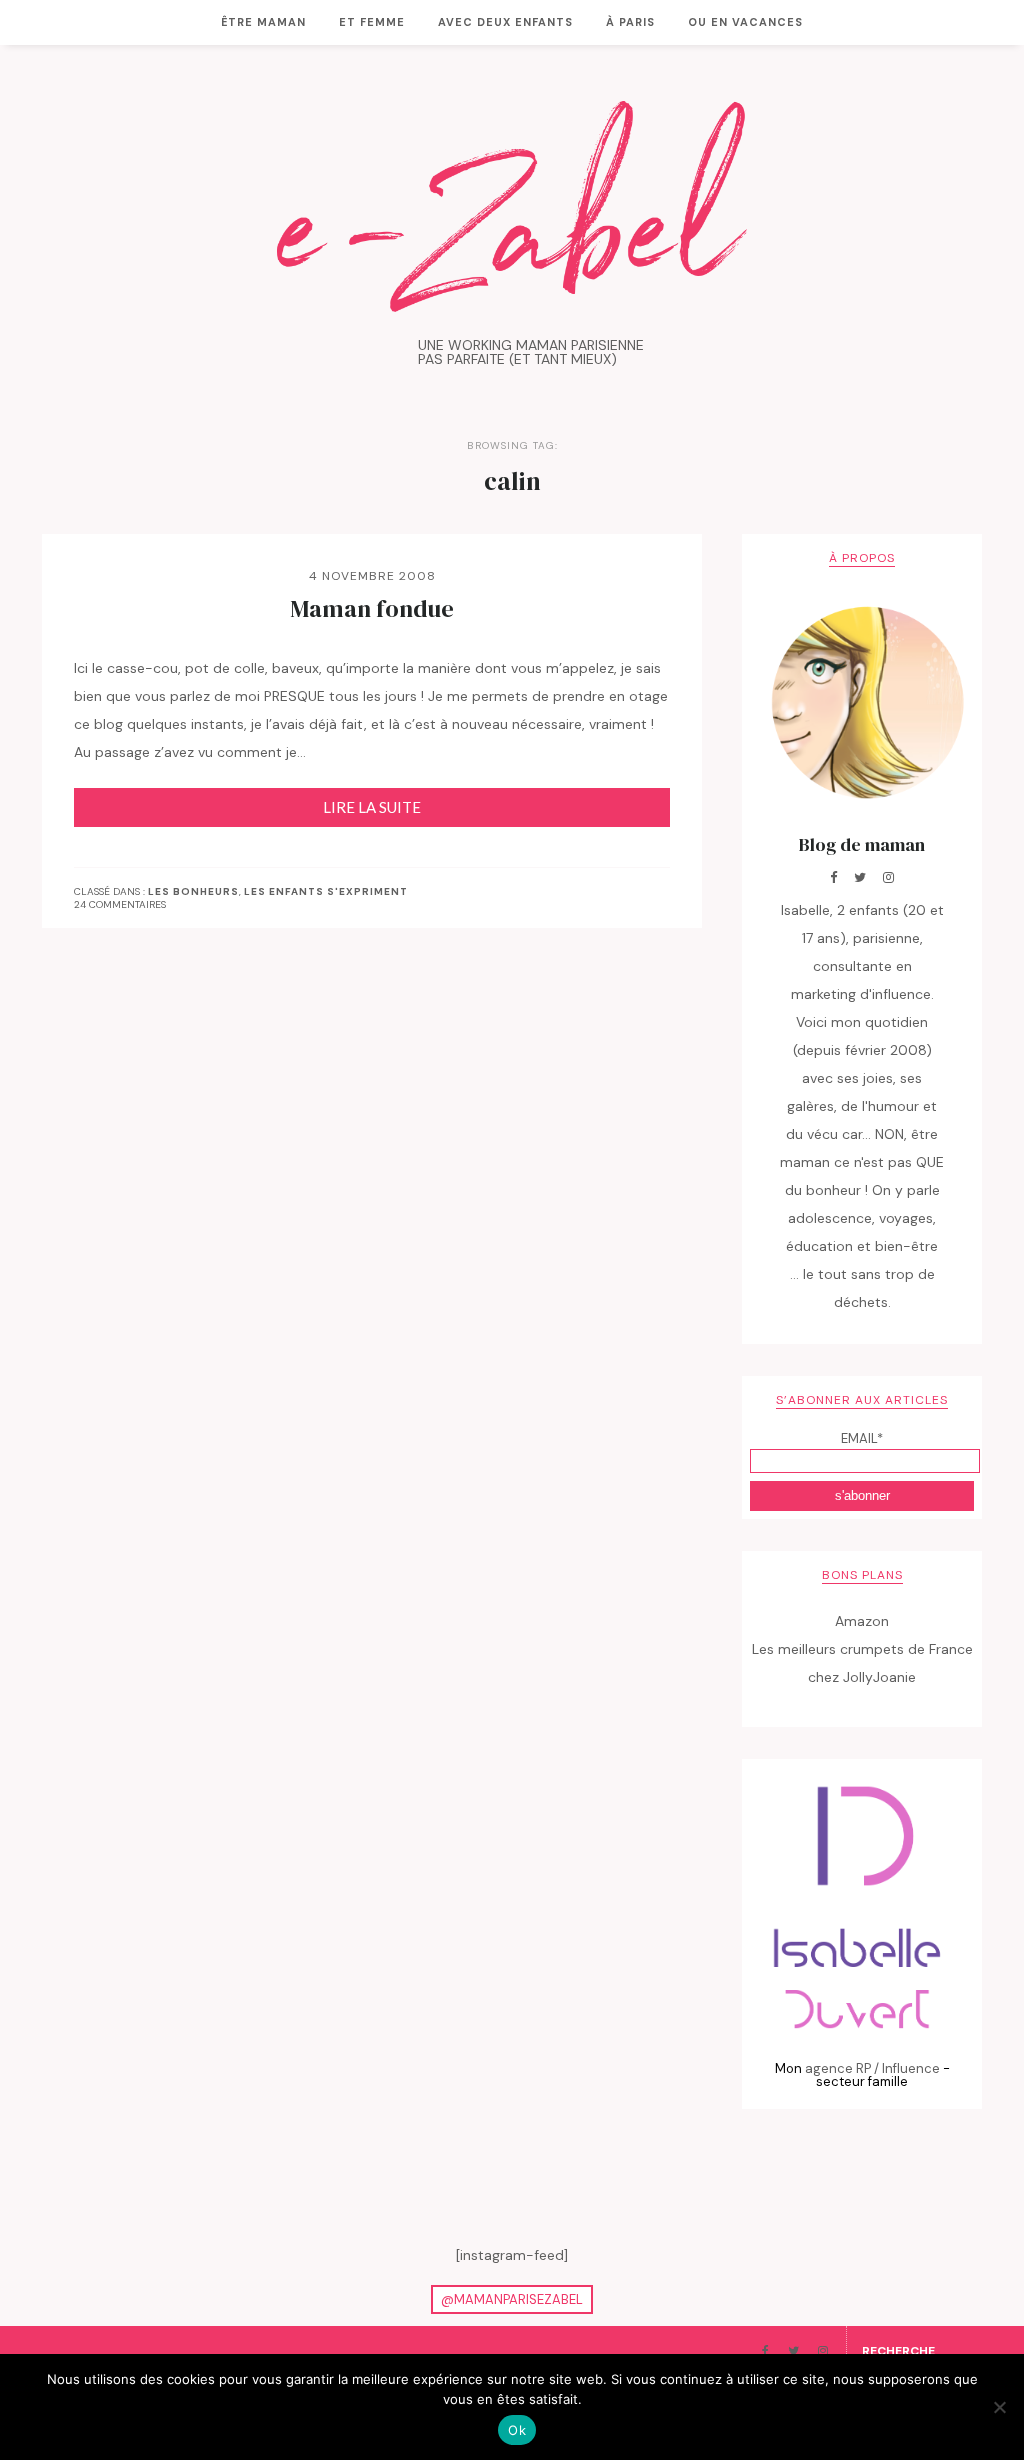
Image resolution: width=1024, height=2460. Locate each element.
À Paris (630, 22)
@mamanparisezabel (512, 2299)
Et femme (372, 22)
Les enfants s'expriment (326, 892)
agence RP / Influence (872, 2068)
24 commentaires (120, 904)
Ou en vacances (745, 22)
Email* (862, 1438)
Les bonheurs (193, 892)
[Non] (999, 2407)
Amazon (862, 1621)
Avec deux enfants (505, 22)
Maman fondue (372, 609)
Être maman (263, 22)
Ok (517, 2430)
